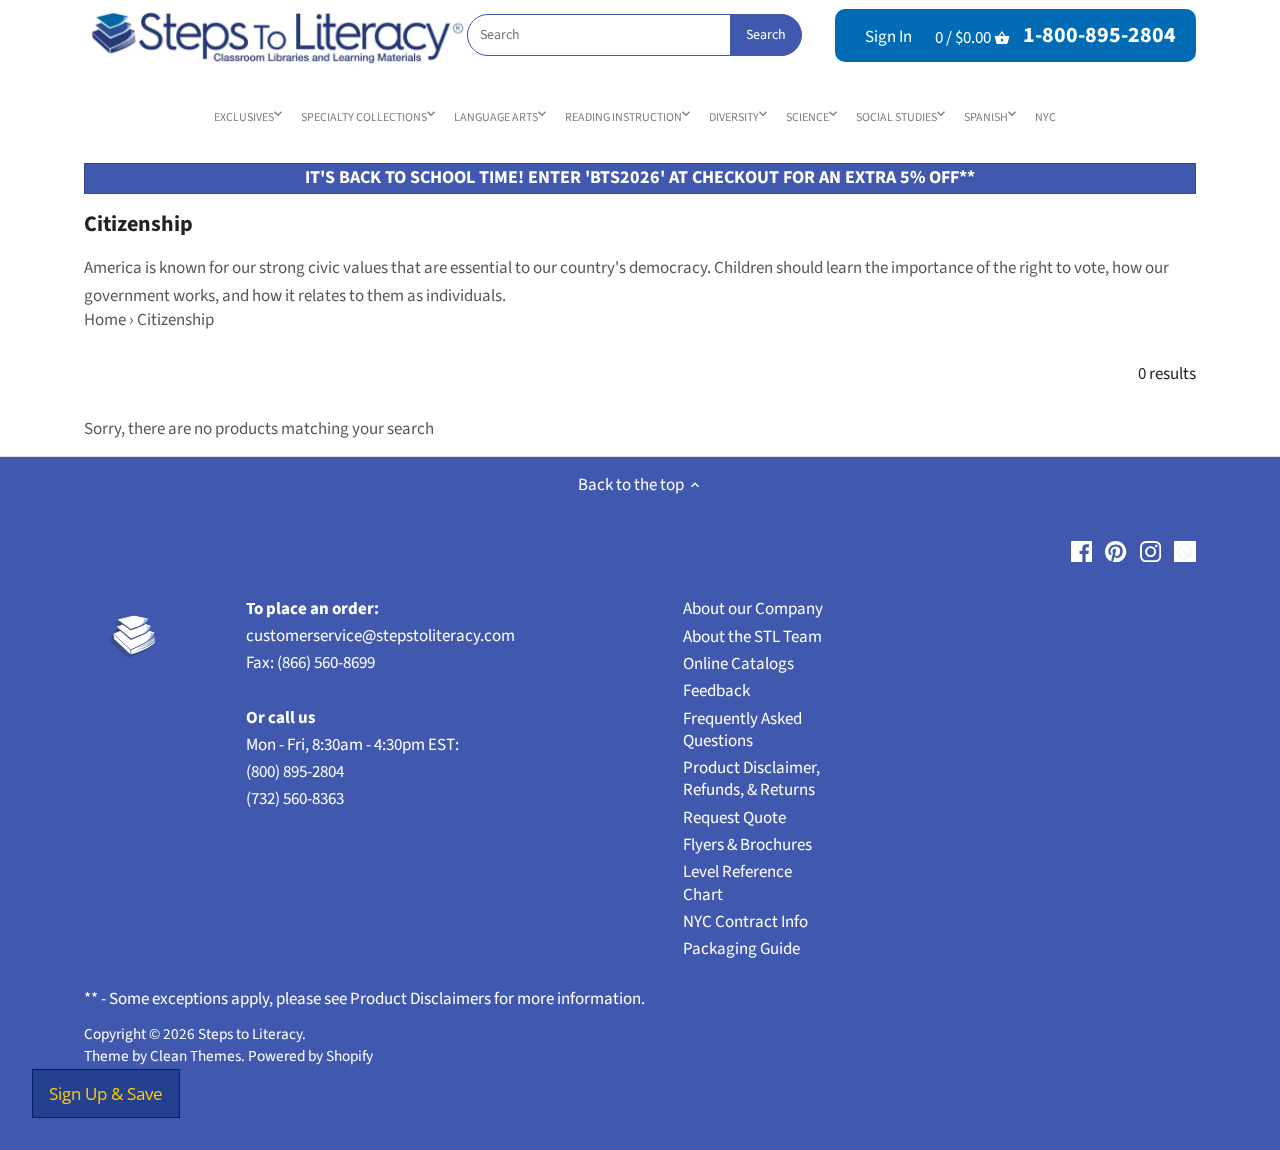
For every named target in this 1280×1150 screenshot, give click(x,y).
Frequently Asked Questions (742, 730)
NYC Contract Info (745, 922)
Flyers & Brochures (747, 845)
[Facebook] (1081, 551)
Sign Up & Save (106, 1093)
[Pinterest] (1115, 551)
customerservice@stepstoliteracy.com (380, 636)
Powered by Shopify (310, 1056)
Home (105, 320)
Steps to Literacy (250, 1034)
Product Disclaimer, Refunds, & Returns (751, 779)
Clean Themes (195, 1056)
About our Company (753, 609)
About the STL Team (752, 637)
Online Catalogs (738, 664)
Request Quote (734, 818)
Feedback (716, 691)
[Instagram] (1150, 551)
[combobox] (634, 35)
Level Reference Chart (737, 883)
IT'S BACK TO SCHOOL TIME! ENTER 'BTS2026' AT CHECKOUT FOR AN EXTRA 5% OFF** (640, 177)
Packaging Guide (741, 949)
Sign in (888, 37)
